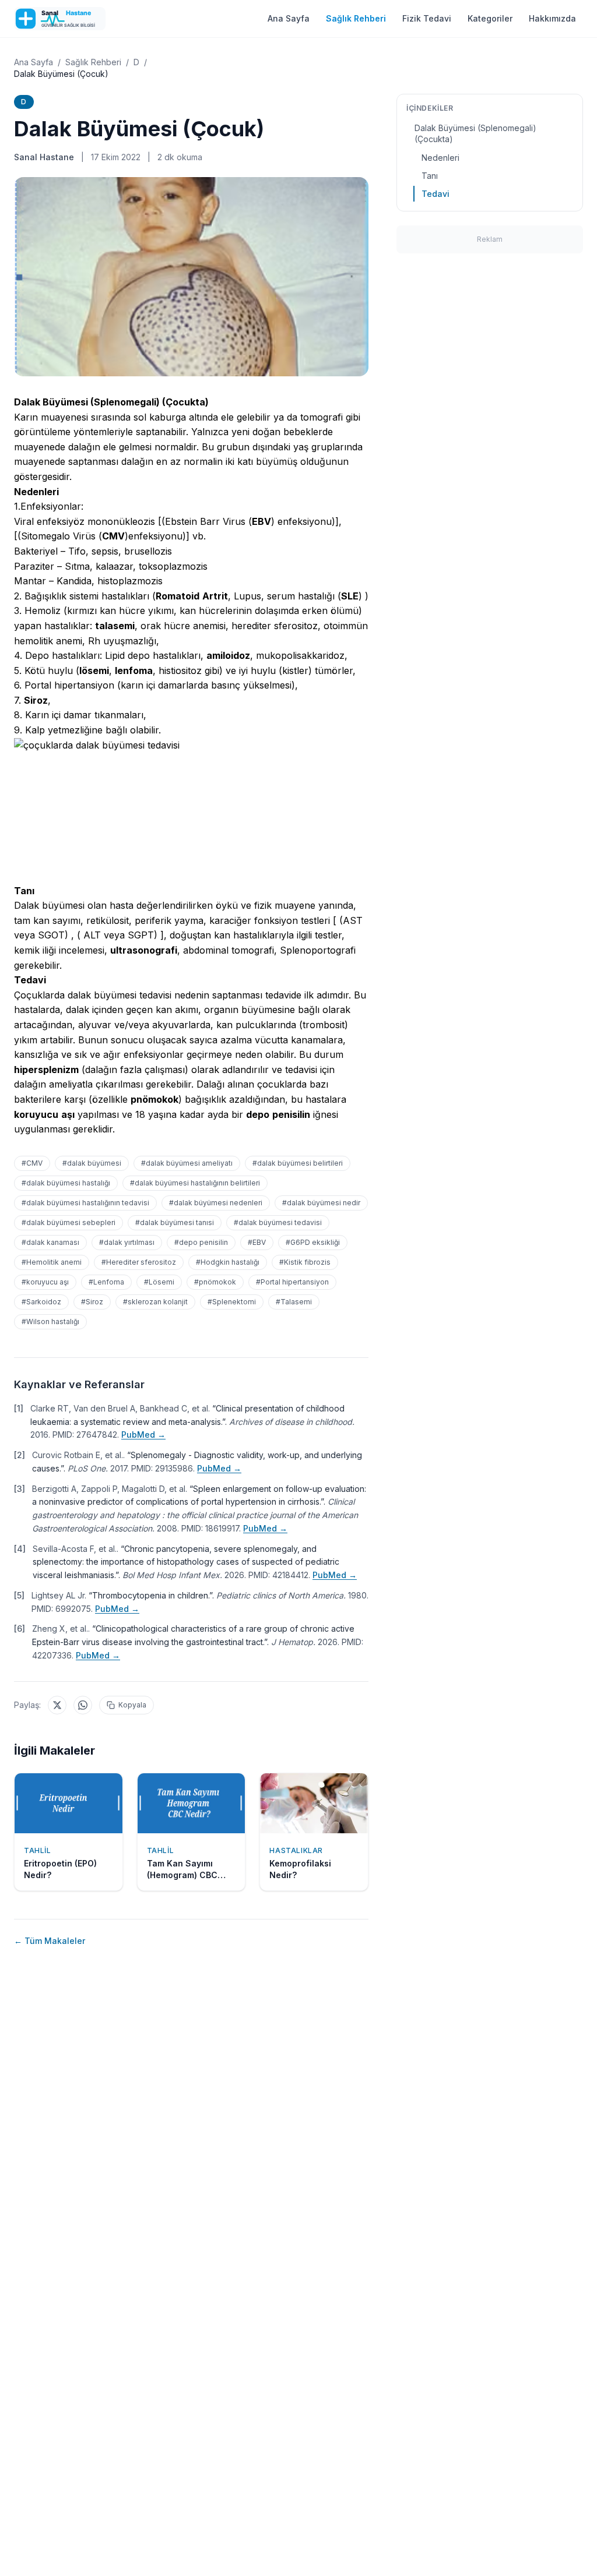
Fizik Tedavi (427, 18)
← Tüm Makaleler (50, 1941)
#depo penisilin (201, 1242)
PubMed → (143, 1435)
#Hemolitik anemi (52, 1262)
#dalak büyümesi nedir (321, 1203)
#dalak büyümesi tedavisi (278, 1222)
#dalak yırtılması (127, 1242)
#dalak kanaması (50, 1242)
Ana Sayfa (289, 18)
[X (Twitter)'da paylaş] (57, 1705)
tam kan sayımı (47, 920)
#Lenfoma (106, 1282)
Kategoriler (490, 18)
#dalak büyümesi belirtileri (298, 1163)
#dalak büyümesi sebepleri (69, 1222)
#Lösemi (159, 1282)
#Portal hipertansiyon (292, 1282)
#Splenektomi (232, 1302)
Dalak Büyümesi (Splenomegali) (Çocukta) (475, 133)
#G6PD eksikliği (313, 1242)
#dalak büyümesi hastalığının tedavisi (85, 1203)
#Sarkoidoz (41, 1302)
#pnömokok (215, 1282)
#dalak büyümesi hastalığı (66, 1183)
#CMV (32, 1163)
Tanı (430, 176)
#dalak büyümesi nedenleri (216, 1203)
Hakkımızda (552, 18)
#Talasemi (294, 1302)
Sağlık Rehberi (356, 18)
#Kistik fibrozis (305, 1262)
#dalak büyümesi (92, 1163)
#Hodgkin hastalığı (228, 1262)
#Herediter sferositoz (139, 1262)
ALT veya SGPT (119, 935)
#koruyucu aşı (45, 1282)
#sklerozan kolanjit (155, 1302)
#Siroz (92, 1302)
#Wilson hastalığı (50, 1321)
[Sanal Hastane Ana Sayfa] (60, 19)
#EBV (257, 1242)
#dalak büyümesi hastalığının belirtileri (195, 1183)
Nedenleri (440, 158)
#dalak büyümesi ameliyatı (187, 1163)
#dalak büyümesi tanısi (175, 1222)
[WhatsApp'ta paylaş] (83, 1705)
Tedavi (436, 194)
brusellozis (148, 551)
